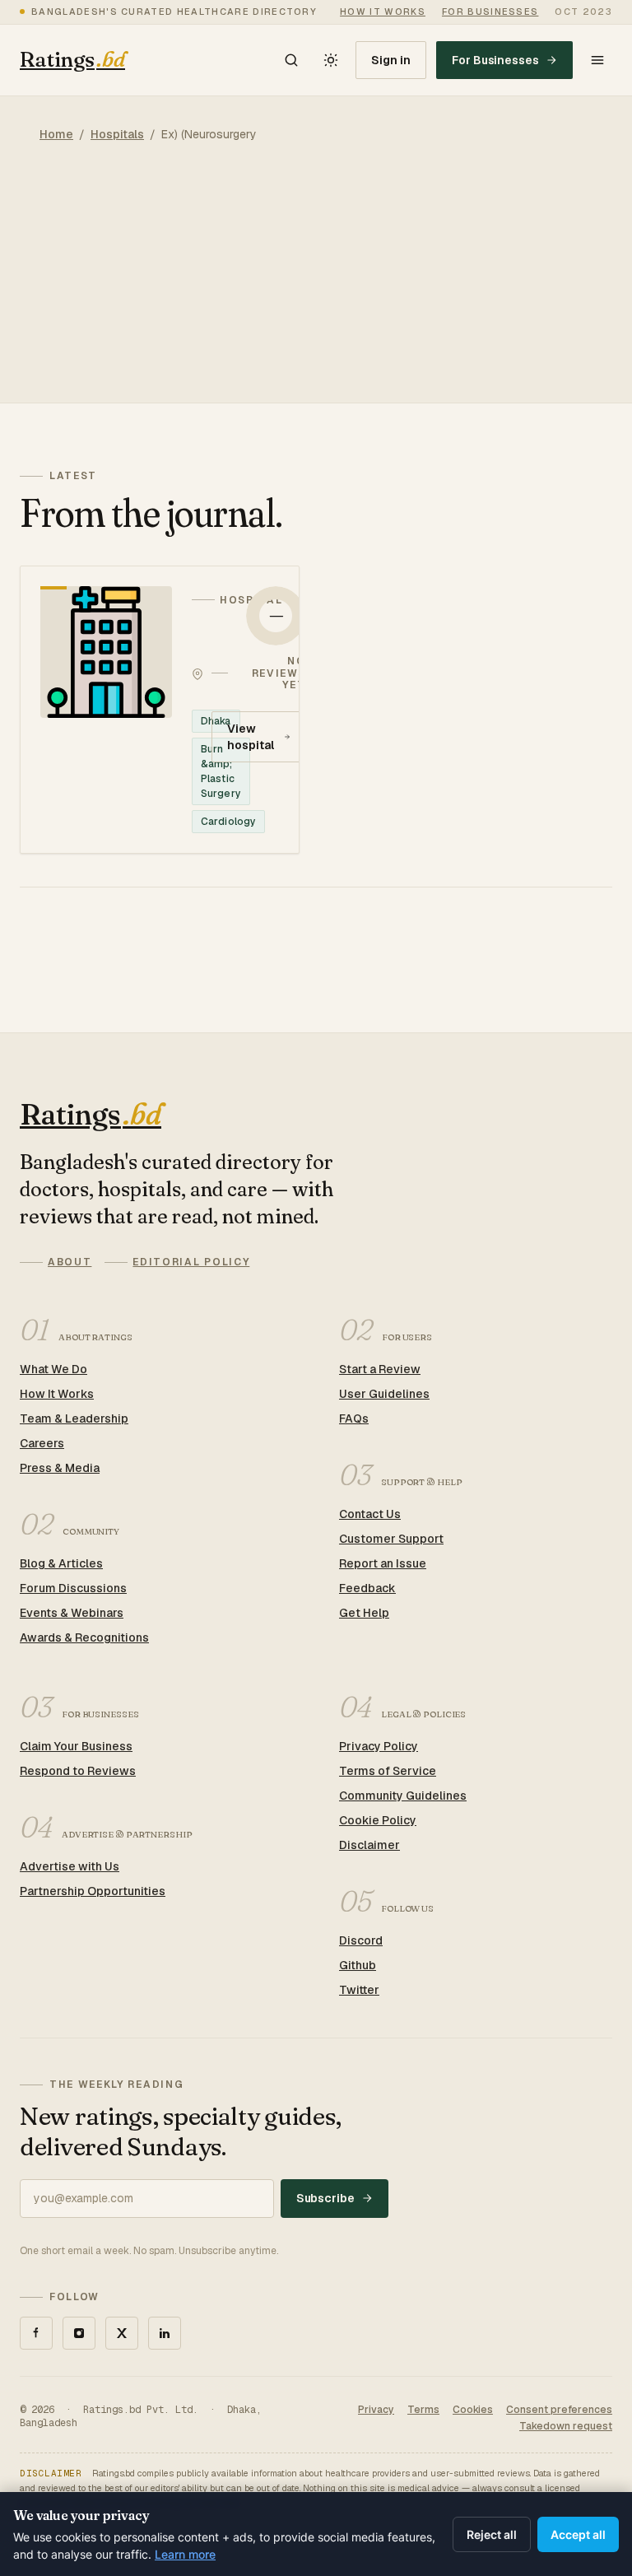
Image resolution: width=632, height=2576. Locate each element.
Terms (423, 2410)
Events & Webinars (72, 1613)
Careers (42, 1443)
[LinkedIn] (165, 2333)
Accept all (578, 2534)
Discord (361, 1940)
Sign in (391, 60)
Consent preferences (559, 2410)
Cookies (473, 2410)
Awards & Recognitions (84, 1637)
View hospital (250, 737)
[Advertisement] (316, 287)
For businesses (490, 12)
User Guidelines (384, 1394)
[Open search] (291, 60)
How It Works (57, 1394)
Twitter (359, 1990)
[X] (122, 2333)
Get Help (364, 1613)
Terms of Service (388, 1771)
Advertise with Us (70, 1866)
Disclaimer (369, 1845)
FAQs (354, 1418)
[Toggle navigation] (597, 60)
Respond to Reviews (78, 1771)
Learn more (185, 2554)
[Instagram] (79, 2333)
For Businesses (495, 60)
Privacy (376, 2410)
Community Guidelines (403, 1796)
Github (358, 1965)
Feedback (367, 1588)
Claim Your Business (76, 1746)
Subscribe (325, 2198)
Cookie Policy (378, 1820)
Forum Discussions (73, 1588)
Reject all (492, 2534)
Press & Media (60, 1468)
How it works (383, 12)
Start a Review (380, 1369)
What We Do (53, 1369)
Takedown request (566, 2426)
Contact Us (370, 1514)
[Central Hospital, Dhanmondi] (160, 710)
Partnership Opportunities (93, 1891)
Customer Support (391, 1539)
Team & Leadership (74, 1418)
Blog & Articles (61, 1563)
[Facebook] (36, 2333)
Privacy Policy (379, 1746)
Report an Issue (383, 1563)
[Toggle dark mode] (331, 60)
